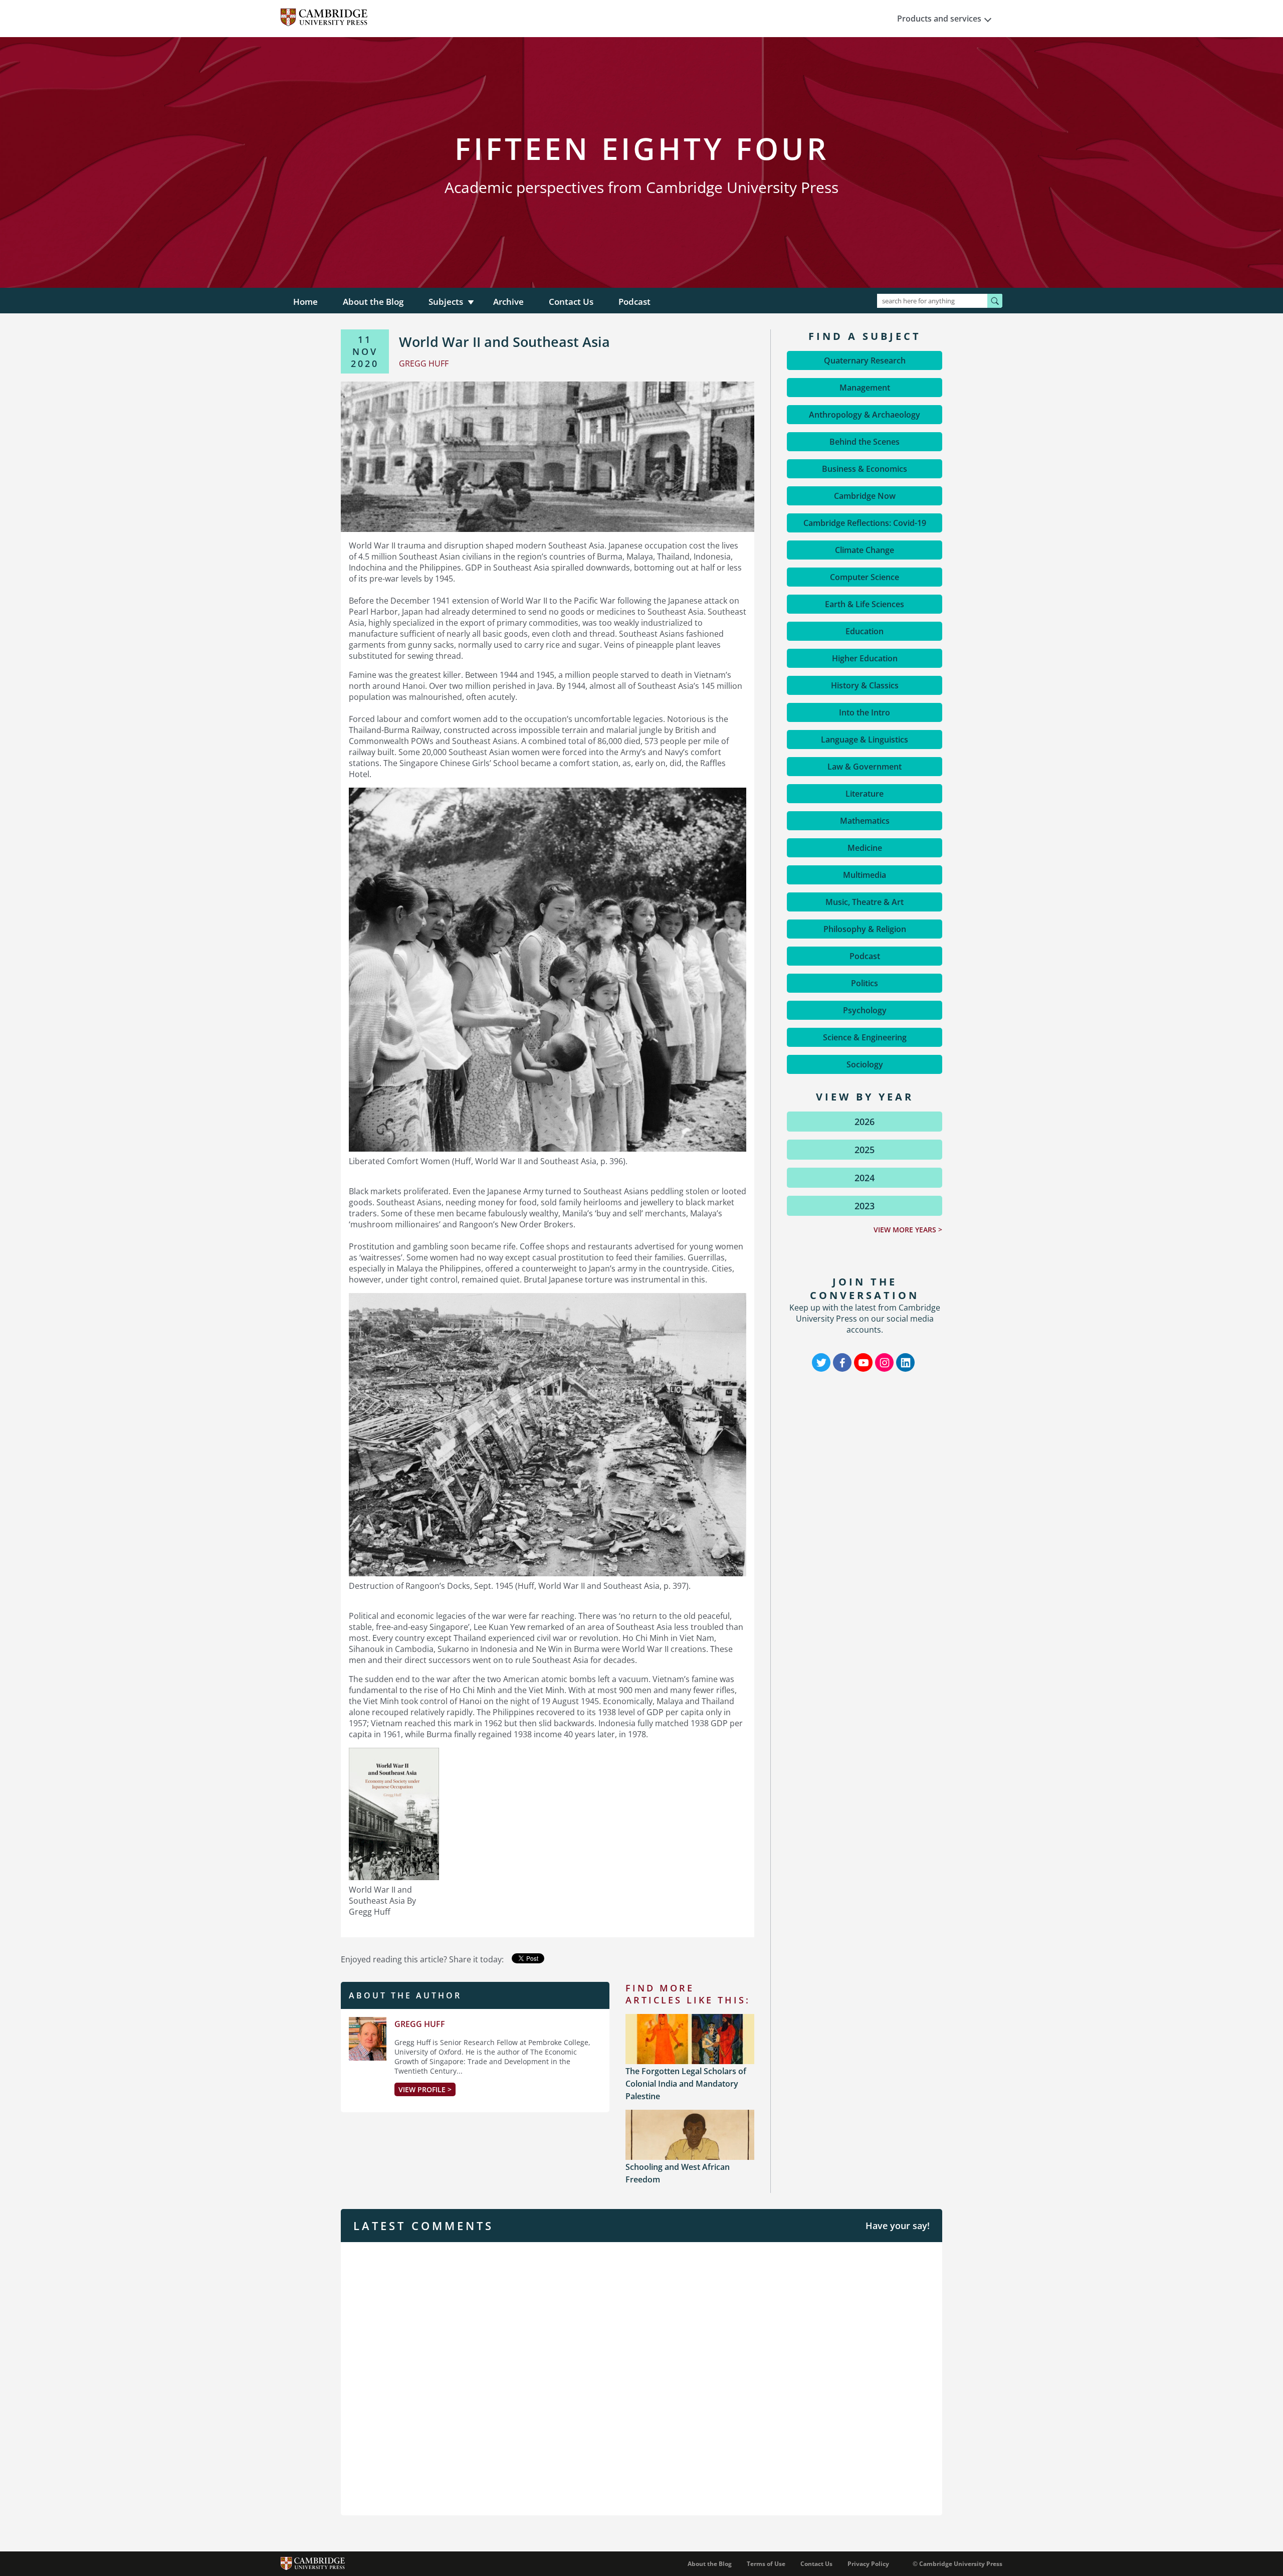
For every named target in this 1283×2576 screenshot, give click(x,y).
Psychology (865, 1010)
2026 (865, 1122)
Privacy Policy (868, 2564)
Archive (508, 302)
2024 (865, 1178)
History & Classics (865, 685)
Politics (865, 983)
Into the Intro (865, 712)
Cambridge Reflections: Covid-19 (865, 523)
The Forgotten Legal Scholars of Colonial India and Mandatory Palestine (686, 2084)
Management (865, 388)
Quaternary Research (865, 360)
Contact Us (571, 302)
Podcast (634, 302)
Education (865, 631)
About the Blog (373, 302)
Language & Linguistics (865, 740)
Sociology (865, 1064)
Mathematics (865, 821)
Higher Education (865, 658)
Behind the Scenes (865, 442)
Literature (865, 794)
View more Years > (908, 1230)
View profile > (425, 2089)
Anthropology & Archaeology (865, 415)
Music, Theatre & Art (865, 902)
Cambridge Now (865, 496)
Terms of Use (766, 2564)
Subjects (446, 302)
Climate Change (865, 550)
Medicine (865, 848)
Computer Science (865, 577)
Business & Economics (865, 469)
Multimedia (865, 875)
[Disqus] (641, 2377)
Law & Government (865, 767)
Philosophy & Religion (865, 929)
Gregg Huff (420, 2024)
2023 (865, 1206)
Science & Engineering (865, 1037)
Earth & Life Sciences (865, 604)
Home (305, 302)
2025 (865, 1150)
